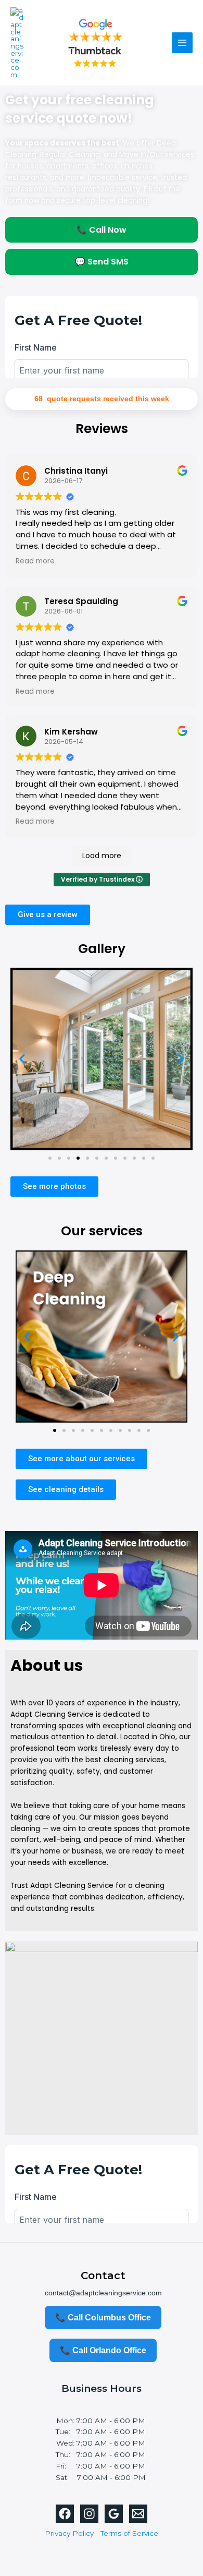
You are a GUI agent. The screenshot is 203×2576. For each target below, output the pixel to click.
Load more (102, 856)
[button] (22, 1059)
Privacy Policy (69, 2533)
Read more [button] (35, 561)
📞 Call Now (102, 230)
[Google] (114, 2514)
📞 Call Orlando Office (103, 2350)
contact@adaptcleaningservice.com (103, 2293)
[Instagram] (89, 2514)
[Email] (138, 2514)
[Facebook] (65, 2514)
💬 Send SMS (102, 262)
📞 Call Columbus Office (103, 2318)
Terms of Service (129, 2533)
